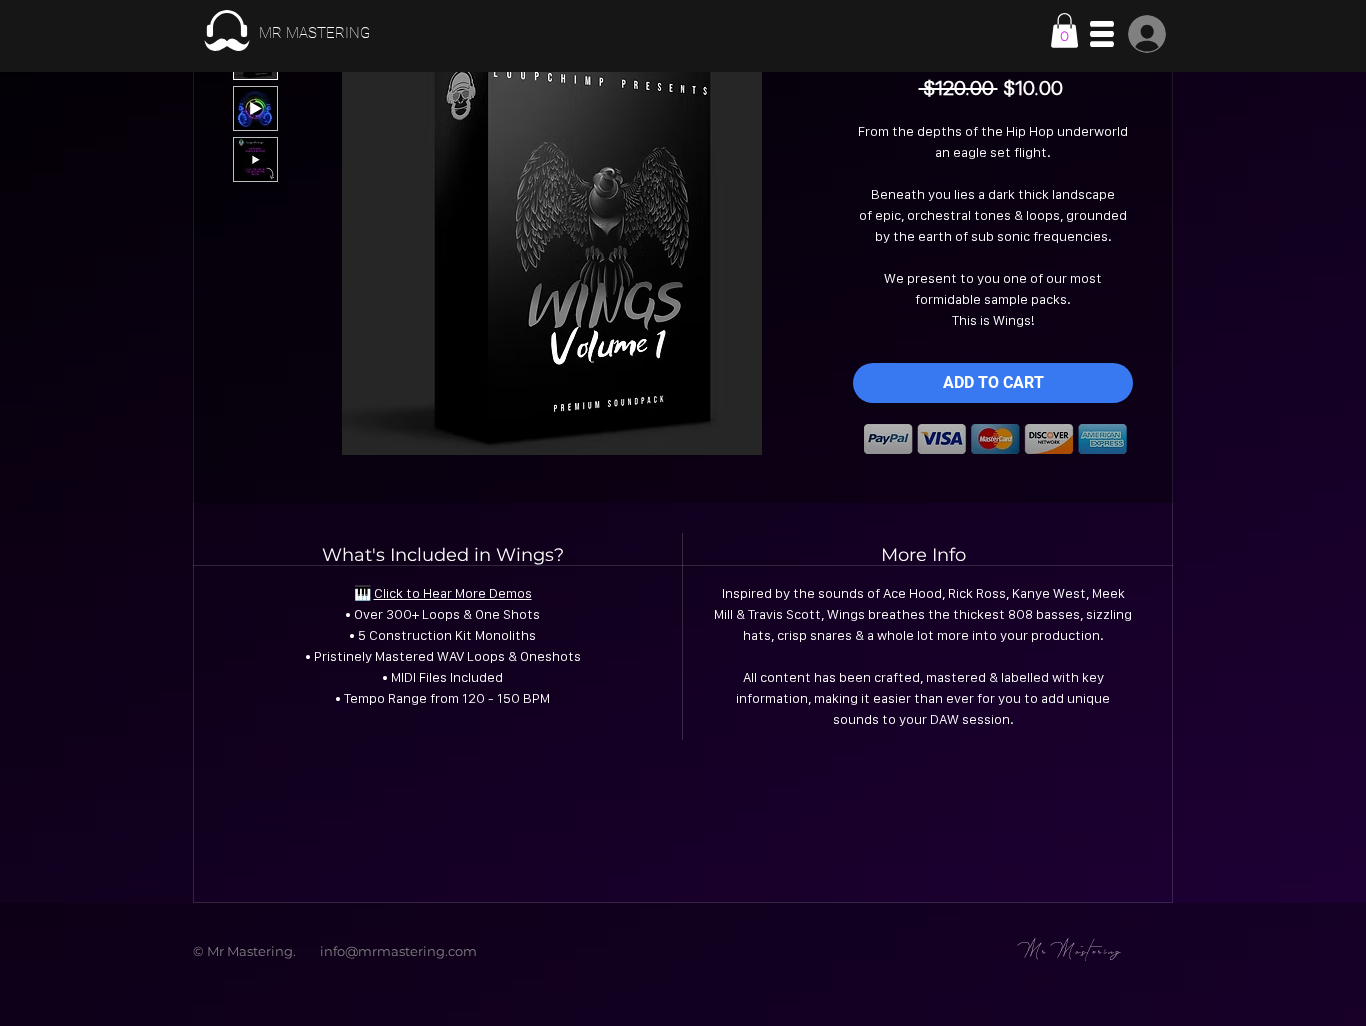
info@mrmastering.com (398, 951)
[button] (1064, 30)
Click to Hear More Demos (453, 593)
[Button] (285, 31)
